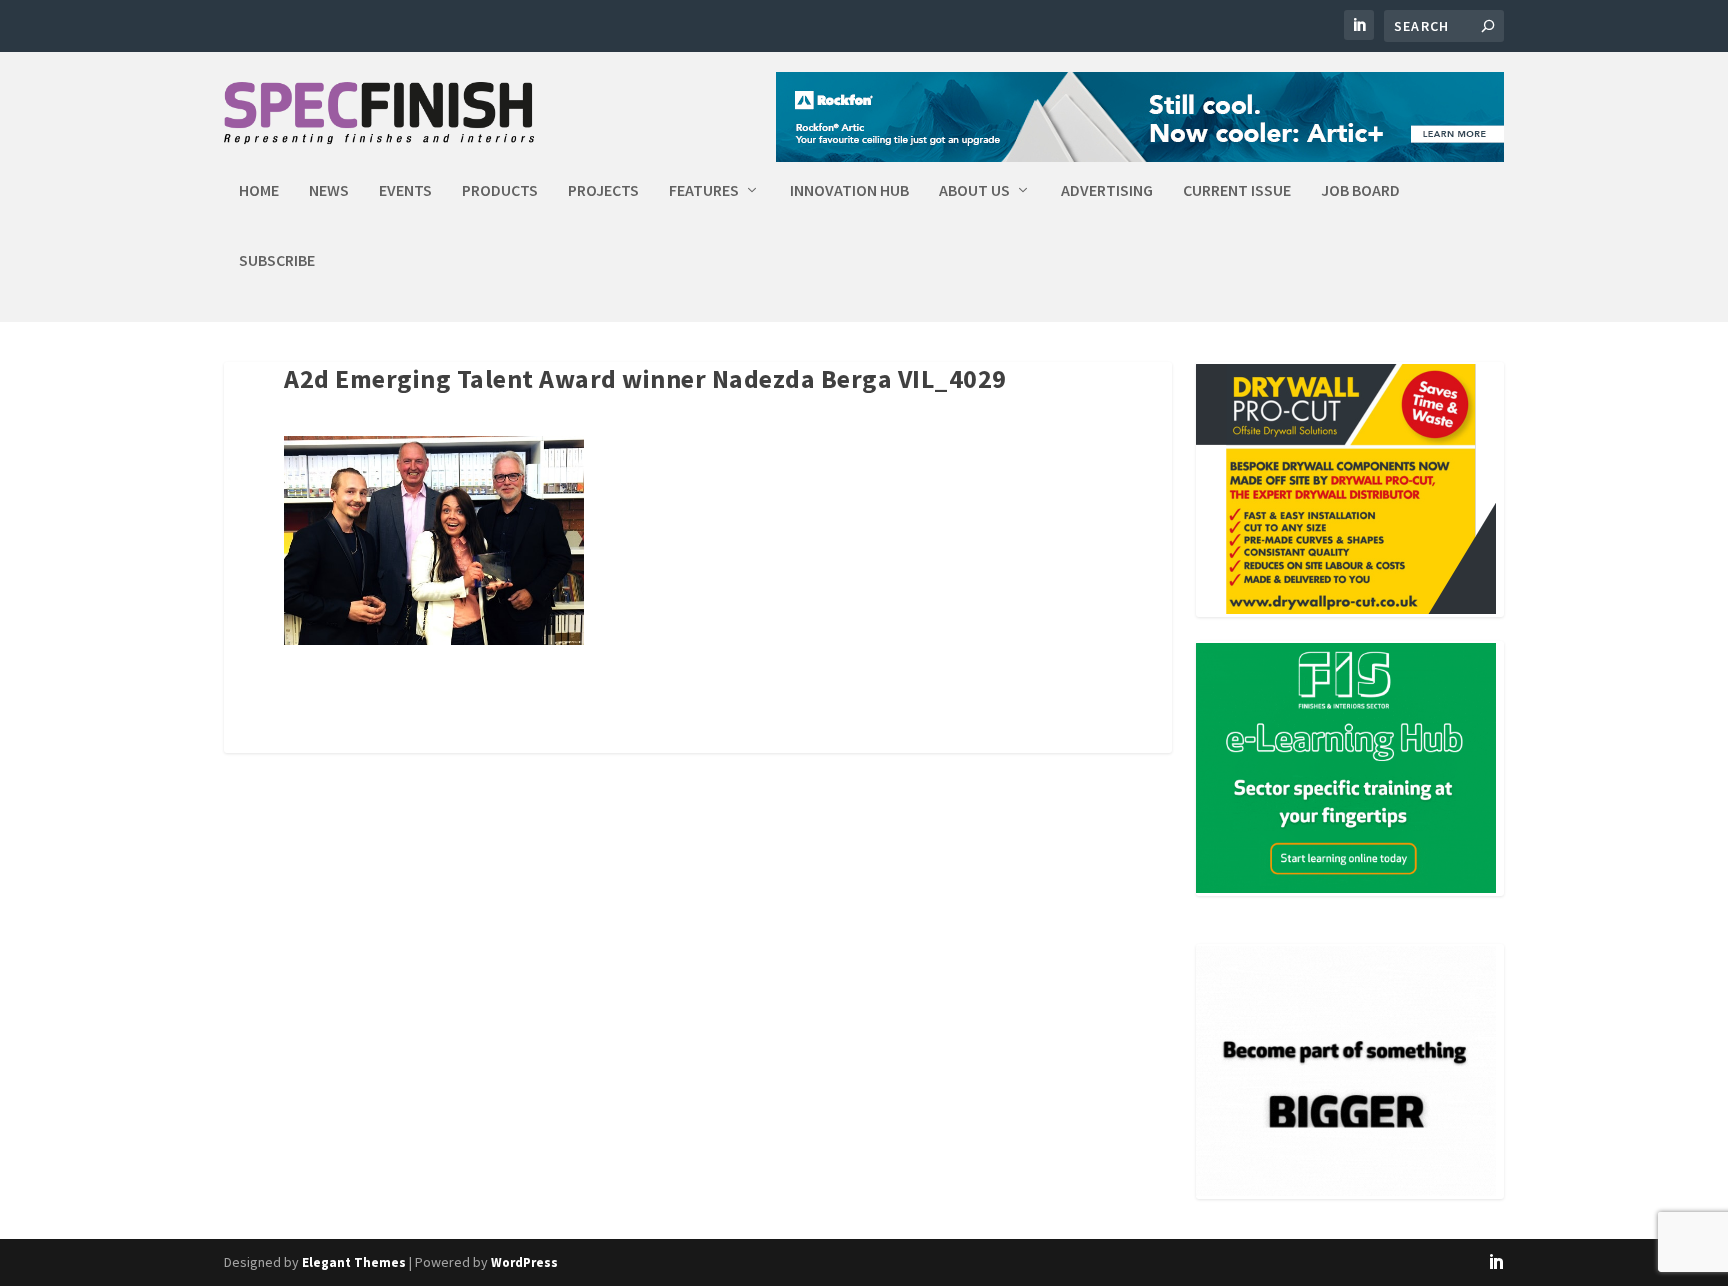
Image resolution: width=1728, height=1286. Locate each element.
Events (405, 191)
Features (704, 191)
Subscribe (277, 261)
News (329, 191)
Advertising (1107, 191)
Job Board (1360, 191)
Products (500, 191)
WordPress (524, 1262)
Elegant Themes (354, 1262)
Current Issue (1237, 191)
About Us (974, 191)
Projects (603, 191)
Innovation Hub (849, 191)
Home (259, 191)
